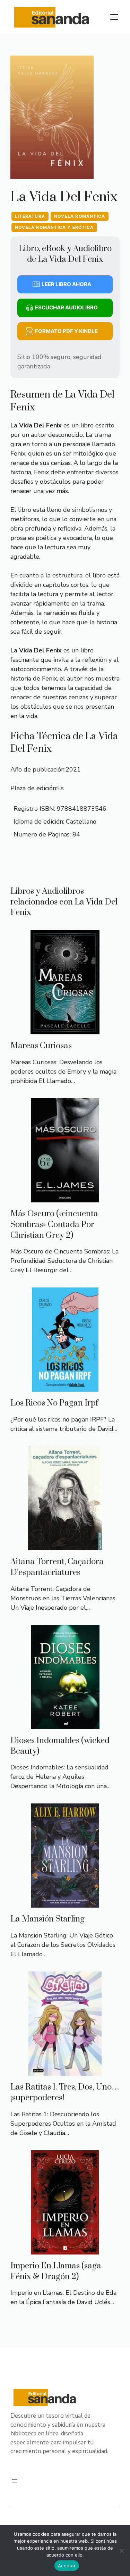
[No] (121, 2551)
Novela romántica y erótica (54, 227)
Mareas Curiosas (41, 1046)
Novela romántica (80, 216)
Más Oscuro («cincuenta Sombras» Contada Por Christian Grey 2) (54, 1225)
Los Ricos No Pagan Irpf (54, 1403)
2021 (73, 769)
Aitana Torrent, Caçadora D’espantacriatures (57, 1567)
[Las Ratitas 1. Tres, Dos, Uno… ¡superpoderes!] (65, 2071)
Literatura (30, 216)
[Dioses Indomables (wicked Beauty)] (65, 1724)
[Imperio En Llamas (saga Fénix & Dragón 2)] (65, 2250)
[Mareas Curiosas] (65, 1029)
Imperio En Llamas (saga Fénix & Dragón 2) (56, 2271)
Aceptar (67, 2566)
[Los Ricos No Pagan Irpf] (65, 1387)
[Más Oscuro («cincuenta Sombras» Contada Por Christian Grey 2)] (65, 1198)
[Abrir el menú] (15, 2481)
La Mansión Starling (47, 1919)
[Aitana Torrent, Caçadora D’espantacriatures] (65, 1545)
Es (60, 788)
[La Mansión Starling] (65, 1903)
